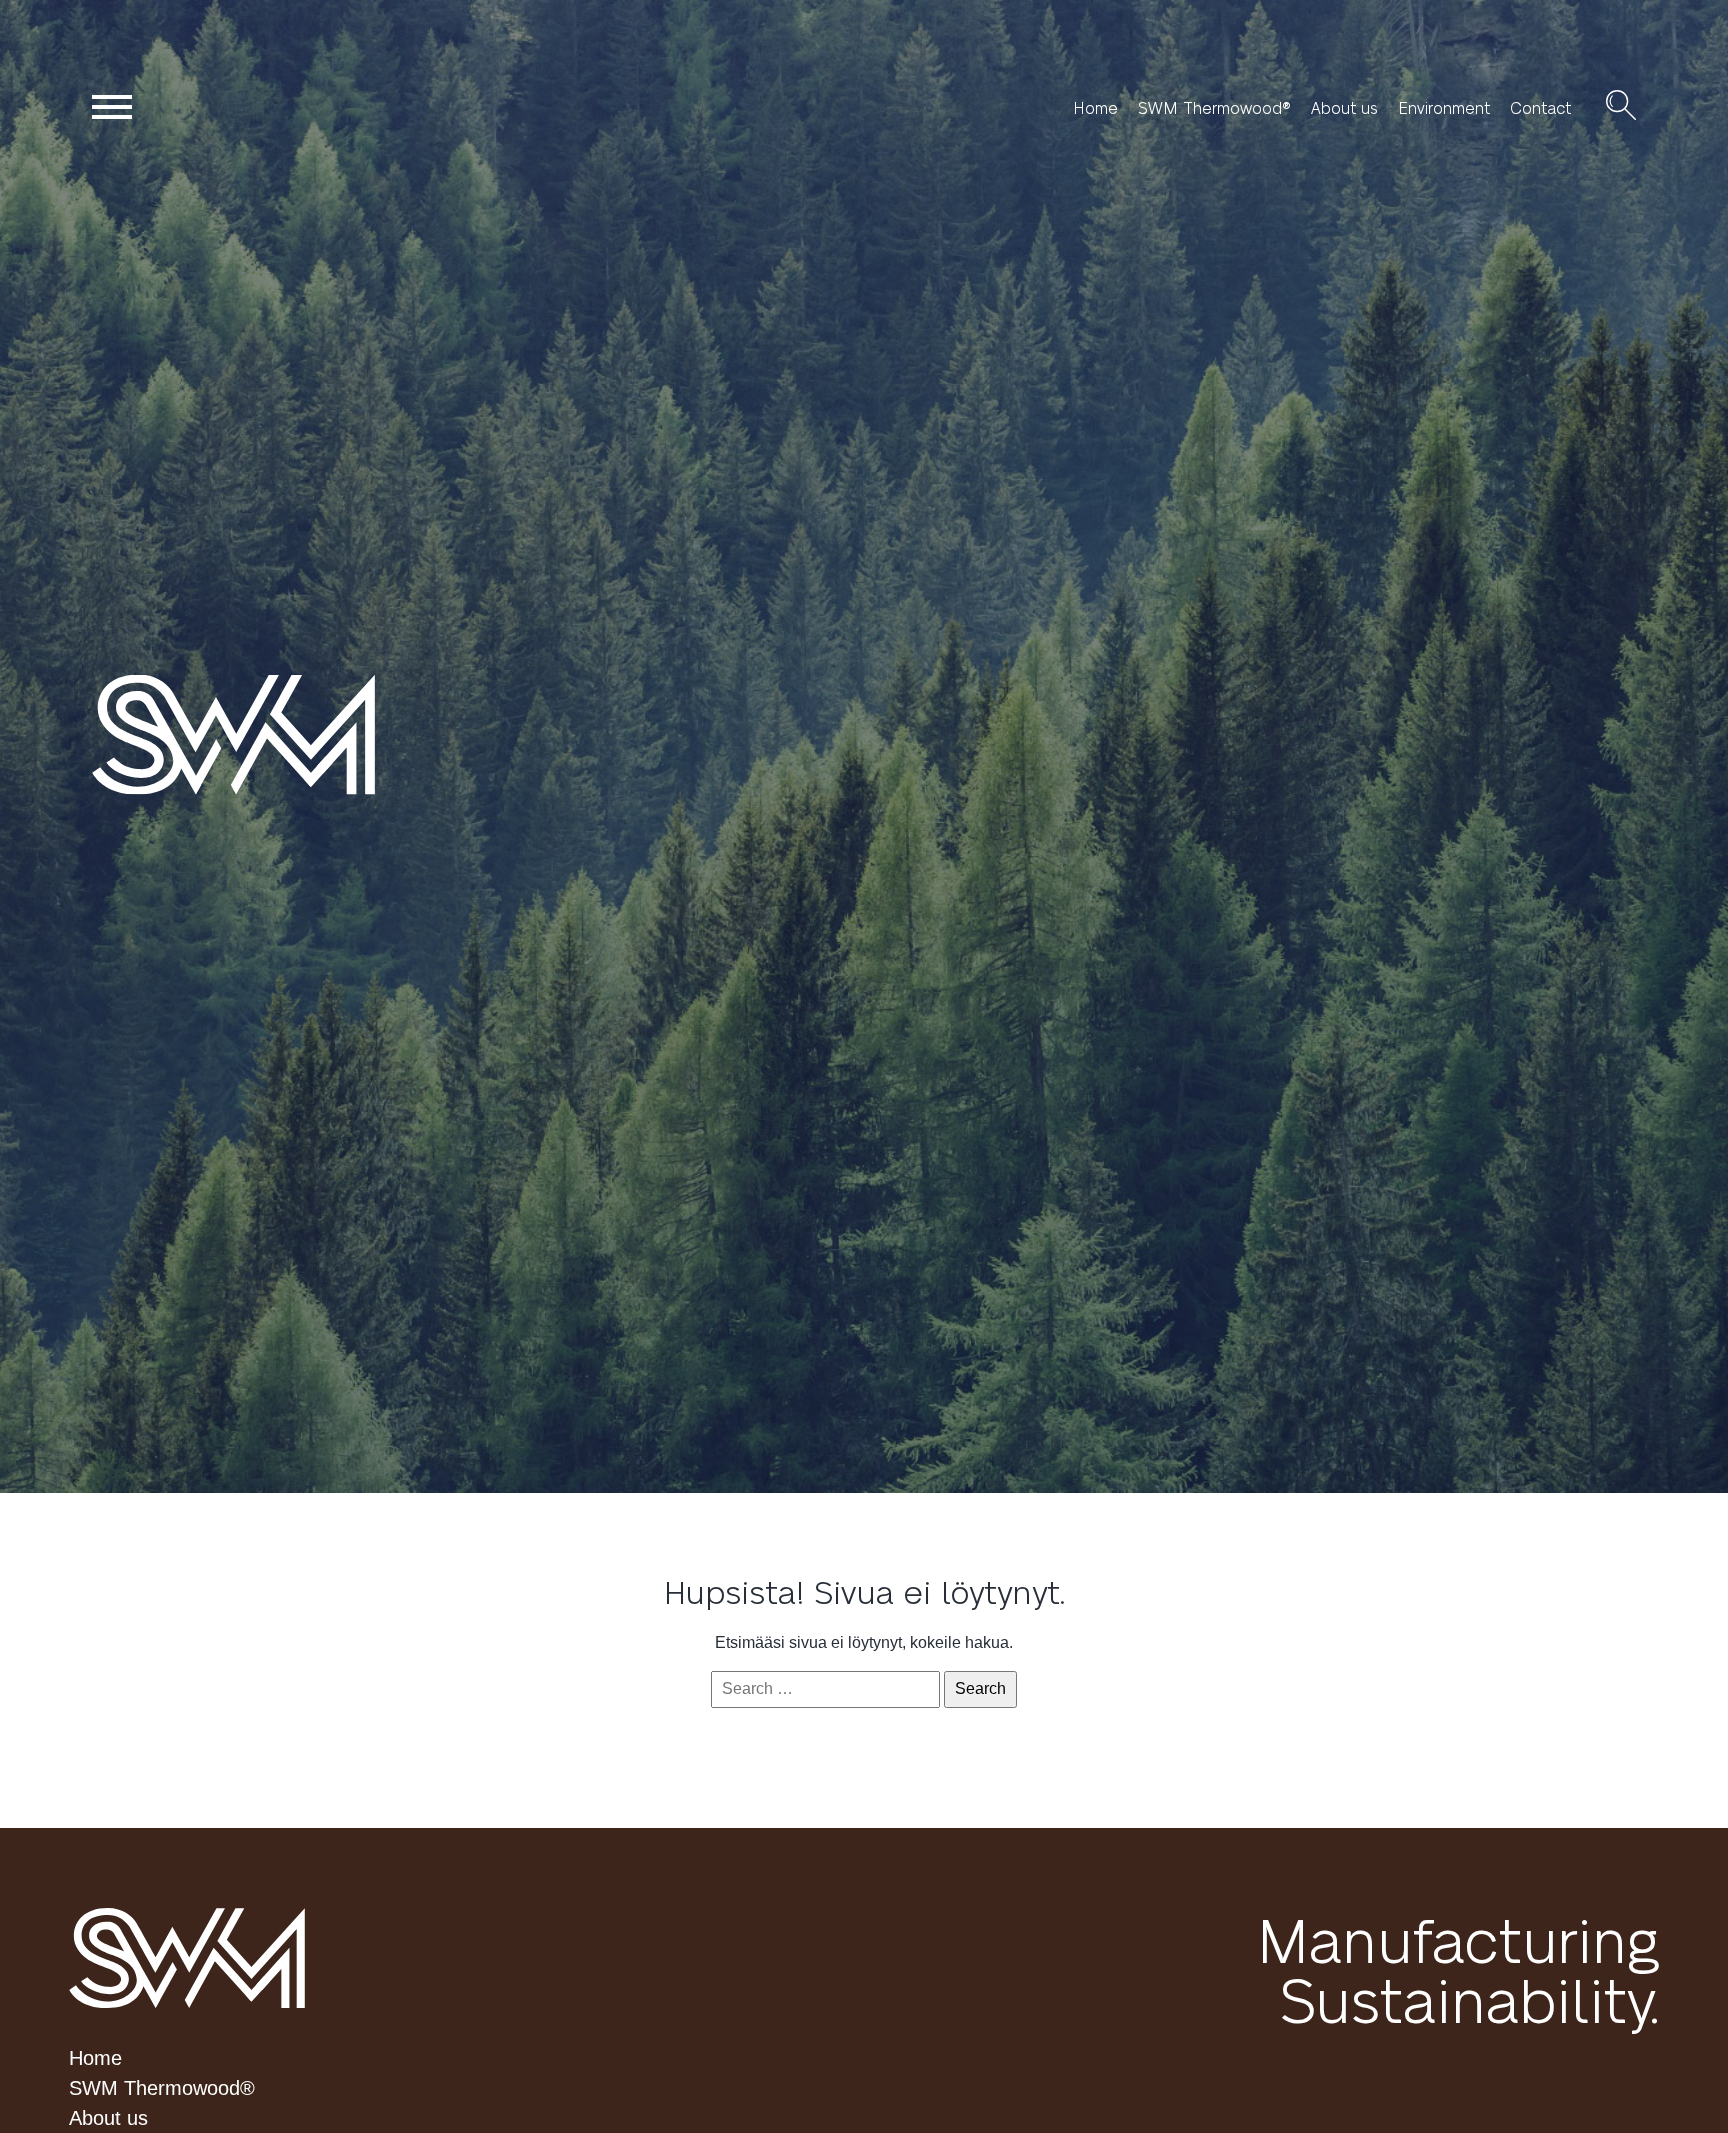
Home (1095, 108)
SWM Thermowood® (1214, 108)
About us (1344, 108)
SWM (187, 1958)
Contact (1540, 108)
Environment (1444, 108)
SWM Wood (276, 734)
